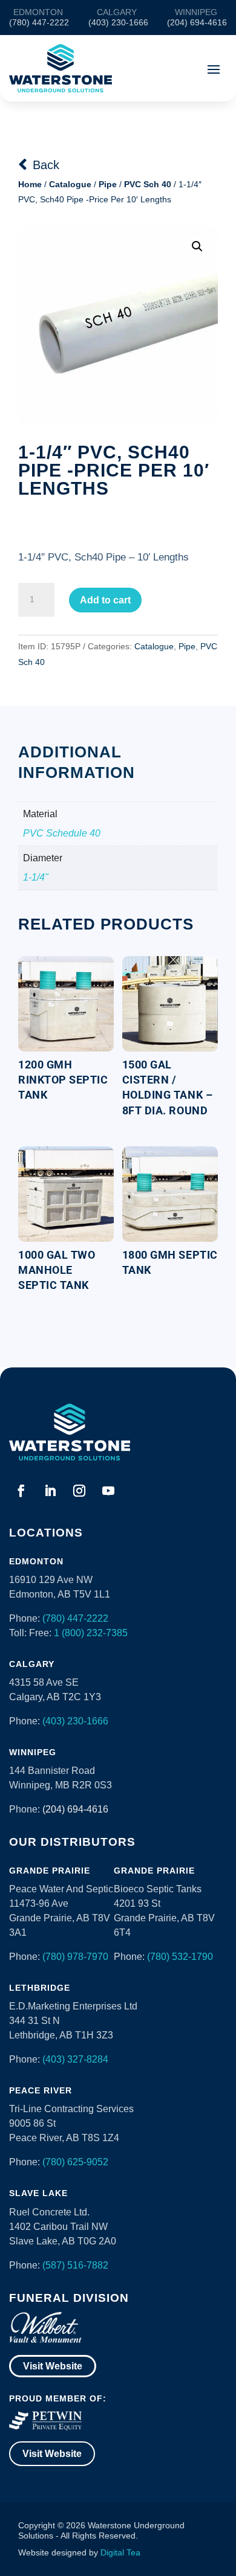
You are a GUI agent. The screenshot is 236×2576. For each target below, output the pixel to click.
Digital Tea (120, 2552)
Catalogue (70, 184)
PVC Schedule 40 (62, 833)
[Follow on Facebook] (21, 1491)
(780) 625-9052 (75, 2162)
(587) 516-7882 (75, 2265)
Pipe (108, 184)
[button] (197, 246)
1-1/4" (36, 877)
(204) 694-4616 (75, 1809)
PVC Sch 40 (148, 184)
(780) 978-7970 (75, 1957)
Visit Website (53, 2366)
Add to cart (105, 600)
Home (30, 184)
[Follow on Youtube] (108, 1491)
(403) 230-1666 (75, 1721)
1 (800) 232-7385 (91, 1633)
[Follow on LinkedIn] (50, 1491)
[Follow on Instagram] (79, 1491)
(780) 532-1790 (180, 1957)
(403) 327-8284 (75, 2059)
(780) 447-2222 (75, 1618)
